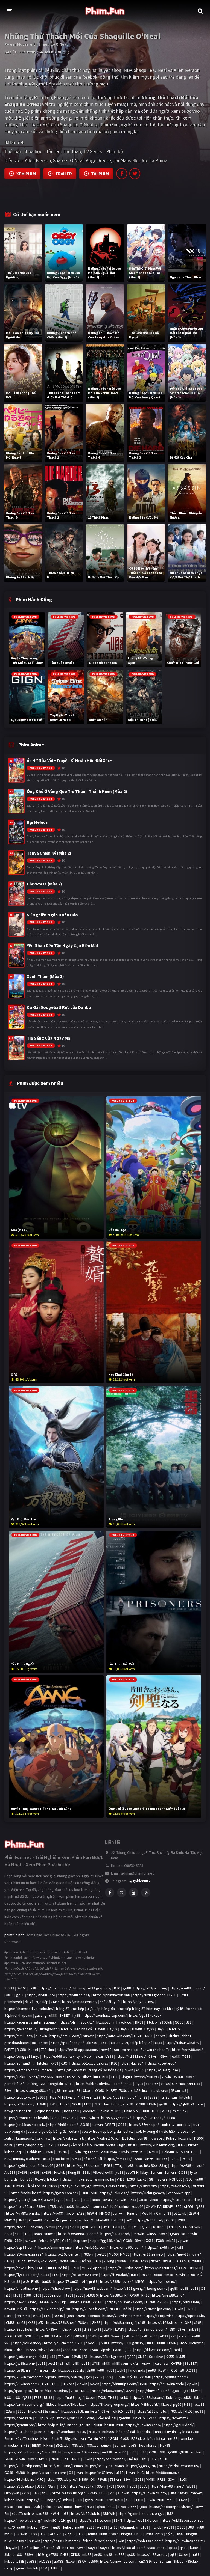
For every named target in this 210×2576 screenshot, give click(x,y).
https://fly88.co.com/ (22, 2275)
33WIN (48, 2152)
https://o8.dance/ (27, 2343)
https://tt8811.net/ (131, 2056)
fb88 (46, 2493)
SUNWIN (109, 2513)
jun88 (93, 2281)
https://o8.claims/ (59, 2343)
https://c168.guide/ (163, 2070)
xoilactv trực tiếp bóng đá (132, 2043)
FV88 (94, 2350)
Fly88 (139, 2084)
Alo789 (10, 2172)
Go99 (170, 2220)
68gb (121, 2145)
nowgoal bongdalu (19, 2111)
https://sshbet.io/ (161, 2281)
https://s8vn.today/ (149, 2118)
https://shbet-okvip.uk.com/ (99, 2084)
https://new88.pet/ (187, 2050)
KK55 (183, 2343)
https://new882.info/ (21, 2302)
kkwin (196, 2391)
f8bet (155, 2261)
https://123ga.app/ (43, 2411)
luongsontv (49, 2029)
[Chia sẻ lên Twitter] (135, 174)
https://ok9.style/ (186, 2302)
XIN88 (75, 2554)
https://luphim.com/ (55, 1988)
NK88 (53, 2186)
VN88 (121, 2179)
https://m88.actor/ (152, 2554)
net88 (173, 2438)
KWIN (55, 2513)
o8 (34, 2043)
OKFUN (177, 2363)
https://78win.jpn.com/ (153, 2309)
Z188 (75, 2391)
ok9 (26, 2281)
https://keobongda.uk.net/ (171, 2507)
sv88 (154, 2097)
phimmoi (24, 2316)
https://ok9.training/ (119, 2322)
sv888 (75, 2227)
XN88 (173, 2227)
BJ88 (44, 2534)
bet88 (102, 2254)
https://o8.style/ (99, 2466)
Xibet (87, 2077)
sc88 (64, 2261)
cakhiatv (70, 2118)
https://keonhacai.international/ (30, 2022)
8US (119, 2111)
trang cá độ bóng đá (105, 2070)
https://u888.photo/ (152, 2411)
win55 (151, 2234)
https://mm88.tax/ (19, 2036)
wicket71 (86, 2220)
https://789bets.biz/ (116, 2281)
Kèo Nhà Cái (151, 2213)
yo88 (119, 2172)
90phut (10, 2015)
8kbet (88, 2090)
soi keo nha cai (126, 2050)
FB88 (36, 2493)
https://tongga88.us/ (33, 2090)
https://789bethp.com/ (23, 2466)
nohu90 (108, 2432)
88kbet (69, 2384)
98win (124, 2152)
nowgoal (157, 2138)
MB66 (113, 2254)
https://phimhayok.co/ (114, 2022)
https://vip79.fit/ (51, 2425)
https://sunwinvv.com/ (118, 2561)
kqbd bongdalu (49, 2111)
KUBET (112, 2090)
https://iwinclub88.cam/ (76, 2418)
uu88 (182, 2145)
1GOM (113, 2438)
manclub (11, 2445)
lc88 (86, 2200)
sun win (119, 2213)
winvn (43, 2350)
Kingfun (133, 2213)
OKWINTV (153, 2206)
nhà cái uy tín (110, 2002)
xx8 (36, 2336)
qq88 (21, 2152)
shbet (161, 2036)
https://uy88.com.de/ (23, 2213)
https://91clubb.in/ (19, 2479)
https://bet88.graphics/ (92, 1988)
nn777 (72, 2425)
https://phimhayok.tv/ (76, 2022)
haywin (161, 2179)
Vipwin (106, 2350)
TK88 (102, 2397)
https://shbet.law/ (56, 2288)
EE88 (171, 2118)
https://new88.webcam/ (92, 2288)
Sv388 (9, 1988)
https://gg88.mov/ (116, 2118)
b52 (41, 2322)
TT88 (115, 2077)
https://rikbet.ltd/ (174, 2418)
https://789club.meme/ (61, 2541)
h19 (41, 2554)
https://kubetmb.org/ (158, 2145)
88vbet (57, 2336)
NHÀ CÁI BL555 (188, 2152)
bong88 (26, 2179)
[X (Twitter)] (122, 1893)
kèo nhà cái (84, 2029)
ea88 (176, 2056)
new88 (106, 2050)
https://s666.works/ (58, 2056)
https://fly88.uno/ (41, 1995)
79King (20, 2261)
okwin (94, 2384)
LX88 (84, 2193)
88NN (118, 2520)
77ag (119, 2165)
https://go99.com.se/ (61, 2193)
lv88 (94, 2193)
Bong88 (74, 2172)
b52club (141, 2090)
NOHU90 (176, 2179)
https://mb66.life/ (160, 2247)
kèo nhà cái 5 (81, 2145)
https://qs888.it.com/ (171, 2377)
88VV (144, 2486)
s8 (184, 2090)
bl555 (181, 2357)
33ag (163, 2165)
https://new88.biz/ (19, 2268)
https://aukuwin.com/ (114, 2036)
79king (109, 2261)
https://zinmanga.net (55, 2247)
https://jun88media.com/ (147, 2329)
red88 (99, 2145)
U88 (173, 2493)
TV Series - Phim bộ (103, 151)
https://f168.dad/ (115, 2275)
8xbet (19, 2350)
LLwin (130, 2473)
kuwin (80, 2507)
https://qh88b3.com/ (186, 2104)
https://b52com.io (72, 2070)
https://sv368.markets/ (80, 2411)
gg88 (91, 2527)
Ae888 (55, 2350)
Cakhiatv (34, 2152)
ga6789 (85, 2425)
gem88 (124, 2418)
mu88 (9, 2507)
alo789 (92, 2043)
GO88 (183, 2172)
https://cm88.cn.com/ (187, 1988)
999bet (63, 2145)
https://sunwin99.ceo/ (143, 2425)
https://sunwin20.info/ (149, 2493)
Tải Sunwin (168, 2097)
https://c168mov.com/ (80, 2275)
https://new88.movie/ (183, 2254)
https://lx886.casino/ (52, 2391)
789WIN (145, 2377)
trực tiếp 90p (147, 2165)
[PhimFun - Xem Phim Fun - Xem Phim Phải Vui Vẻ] (24, 1842)
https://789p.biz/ (144, 2186)
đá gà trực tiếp (37, 2002)
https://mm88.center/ (80, 2002)
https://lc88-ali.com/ (129, 2548)
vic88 (111, 2145)
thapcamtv (186, 2131)
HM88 (22, 2220)
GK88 (96, 2322)
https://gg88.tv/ (82, 2486)
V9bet (98, 2172)
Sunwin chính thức (155, 2050)
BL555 (31, 2350)
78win (129, 2070)
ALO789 (183, 2261)
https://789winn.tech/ (167, 2384)
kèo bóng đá (114, 2104)
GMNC (152, 2418)
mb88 (171, 2241)
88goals (71, 2438)
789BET (168, 2261)
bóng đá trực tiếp (70, 2009)
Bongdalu (55, 2084)
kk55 (42, 2357)
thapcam (25, 2015)
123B (20, 2561)
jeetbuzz (69, 2220)
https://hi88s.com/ (63, 2125)
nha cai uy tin (165, 2432)
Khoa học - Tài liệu (42, 151)
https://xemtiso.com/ (22, 2070)
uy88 (60, 2200)
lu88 (97, 2077)
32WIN (93, 2336)
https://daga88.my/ (139, 2002)
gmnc (20, 2568)
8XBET (133, 2145)
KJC (117, 1988)
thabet (196, 2493)
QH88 (184, 2452)
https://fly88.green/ (149, 1995)
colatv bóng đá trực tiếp (155, 2131)
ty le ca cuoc (189, 2432)
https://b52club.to (86, 2513)
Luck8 (65, 2104)
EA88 (81, 2213)
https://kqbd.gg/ (30, 2145)
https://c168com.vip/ (47, 2309)
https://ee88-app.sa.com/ (78, 2050)
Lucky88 (167, 2152)
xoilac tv (168, 2125)
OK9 (183, 2268)
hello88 (199, 2404)
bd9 (129, 2220)
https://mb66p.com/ (91, 2247)
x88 (69, 2200)
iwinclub (186, 2438)
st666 (189, 2206)
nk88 (19, 2234)
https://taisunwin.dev (182, 2043)
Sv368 (22, 1988)
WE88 (191, 2486)
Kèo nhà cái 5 (51, 2438)
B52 (179, 2206)
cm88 (169, 2275)
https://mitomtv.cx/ (92, 2206)
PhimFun (43, 97)
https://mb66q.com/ (127, 2247)
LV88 (117, 2227)
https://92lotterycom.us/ (179, 2466)
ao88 (96, 2200)
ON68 (100, 2090)
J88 (189, 2022)
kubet (193, 2145)
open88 (99, 2268)
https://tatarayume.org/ (24, 2404)
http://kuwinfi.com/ (153, 2391)
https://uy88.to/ (17, 2200)
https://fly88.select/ (74, 1995)
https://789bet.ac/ (19, 2486)
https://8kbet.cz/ (72, 2404)
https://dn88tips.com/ (120, 2384)
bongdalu (72, 2111)
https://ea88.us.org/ (68, 2493)
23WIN (194, 2213)
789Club (166, 2022)
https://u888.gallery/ (128, 2343)
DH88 (69, 2084)
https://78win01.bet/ (70, 2281)
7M (43, 2084)
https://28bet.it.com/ (90, 2309)
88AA (82, 2561)
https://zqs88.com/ (20, 2247)
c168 (56, 2275)
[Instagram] (146, 1893)
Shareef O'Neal (68, 160)
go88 (127, 1988)
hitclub (66, 2029)
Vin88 (154, 2200)
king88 (70, 2534)
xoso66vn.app (179, 2193)
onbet (43, 2043)
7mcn (9, 2438)
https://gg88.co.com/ (84, 2165)
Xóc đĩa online (27, 2438)
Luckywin (12, 2493)
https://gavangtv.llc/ (21, 2029)
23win (182, 2329)
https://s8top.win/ (158, 2316)
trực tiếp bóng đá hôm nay (139, 2009)
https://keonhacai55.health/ (27, 2118)
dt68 (189, 2411)
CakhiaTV (106, 2111)
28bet (74, 2302)
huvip (39, 2418)
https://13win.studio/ (110, 2186)
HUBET (55, 2568)
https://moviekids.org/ (23, 2520)
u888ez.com (54, 2295)
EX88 (131, 2179)
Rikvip (48, 2445)
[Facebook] (110, 1893)
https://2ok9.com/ (43, 2261)
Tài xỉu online (36, 2186)
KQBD (55, 2241)
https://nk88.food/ (115, 2234)
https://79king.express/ (24, 2254)
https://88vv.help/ (19, 2329)
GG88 (179, 2022)
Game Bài (52, 2220)
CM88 (55, 2002)
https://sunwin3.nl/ (20, 2063)
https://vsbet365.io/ (103, 2138)
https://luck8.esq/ (114, 2193)
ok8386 (92, 2295)
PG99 (186, 2159)
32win (131, 2391)
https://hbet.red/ (18, 2418)
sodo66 (92, 2343)
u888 (53, 2015)
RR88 (139, 2022)
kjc (64, 2302)
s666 (42, 2097)
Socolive (89, 2111)
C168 (8, 2261)
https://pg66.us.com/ (22, 2165)
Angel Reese (98, 160)
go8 (85, 2227)
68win (153, 2056)
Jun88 (142, 2138)
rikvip (9, 2568)
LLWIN (42, 2104)
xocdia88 (70, 2350)
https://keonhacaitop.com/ (105, 2015)
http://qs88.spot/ (18, 2391)
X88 (7, 2186)
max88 (51, 2452)
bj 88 (167, 2213)
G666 (121, 2486)
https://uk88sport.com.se (183, 2520)
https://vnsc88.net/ (161, 2268)
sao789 (132, 2172)
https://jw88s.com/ (20, 2363)
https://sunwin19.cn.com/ (79, 2452)
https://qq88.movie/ (119, 2097)
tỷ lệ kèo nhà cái (189, 2009)
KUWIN (164, 2370)
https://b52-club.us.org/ (89, 2063)
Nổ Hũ (22, 2309)
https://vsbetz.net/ (69, 2138)
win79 (94, 2118)
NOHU (77, 2104)
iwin (83, 2438)
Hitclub (151, 2022)
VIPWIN (199, 2186)
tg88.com (91, 2152)
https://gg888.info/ (105, 2241)
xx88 (33, 1988)
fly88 (76, 2015)
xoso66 (47, 2077)
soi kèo (197, 2452)
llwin (79, 2473)
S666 (183, 2227)
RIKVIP (168, 2206)
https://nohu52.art (19, 2206)
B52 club (138, 2438)
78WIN (102, 2479)
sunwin (41, 2036)
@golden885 (140, 1881)
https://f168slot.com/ (125, 2268)
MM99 (37, 2200)
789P (98, 2104)
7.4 (20, 142)
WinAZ (116, 2336)
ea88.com (109, 2152)
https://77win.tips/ (144, 2125)
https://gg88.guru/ (141, 2466)
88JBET (191, 2363)
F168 (97, 2261)
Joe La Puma (154, 160)
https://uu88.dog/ (69, 2397)
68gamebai (129, 2527)
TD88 (145, 2111)
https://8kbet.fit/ (145, 2404)
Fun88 (175, 2159)
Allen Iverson (38, 160)
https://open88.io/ (190, 2316)
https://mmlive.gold (77, 2179)
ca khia (168, 2009)
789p (189, 2179)
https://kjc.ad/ (131, 2063)
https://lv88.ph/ (71, 2377)
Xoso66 (47, 2165)
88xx (109, 2500)
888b (87, 2172)
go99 (70, 2316)
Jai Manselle (126, 160)
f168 (17, 2295)
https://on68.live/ (99, 2473)
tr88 (76, 2363)
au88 (99, 2500)
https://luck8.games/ (148, 2193)
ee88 (130, 2165)
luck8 (50, 2145)
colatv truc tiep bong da (101, 2131)
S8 (79, 2090)
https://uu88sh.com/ (147, 2397)
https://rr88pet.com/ (150, 1988)
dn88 (8, 2234)
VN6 (7, 2343)
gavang (41, 2015)
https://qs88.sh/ (71, 2370)
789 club (47, 2050)
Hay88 (100, 2029)
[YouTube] (134, 1893)
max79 (10, 2527)
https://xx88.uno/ (58, 2466)
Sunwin (156, 2172)
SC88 (139, 2479)
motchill (48, 2070)
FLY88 (172, 1995)
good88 (185, 2397)
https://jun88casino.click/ (25, 2125)
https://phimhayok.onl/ (112, 1995)
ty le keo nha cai (90, 2056)
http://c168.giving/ (129, 2288)
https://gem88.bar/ (20, 2425)
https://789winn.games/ (122, 2316)
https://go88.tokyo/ (145, 2015)
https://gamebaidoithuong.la (141, 2513)
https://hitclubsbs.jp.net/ (25, 2432)
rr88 (130, 2104)
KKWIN (80, 2336)
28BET (95, 2227)
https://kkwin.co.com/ (153, 2350)
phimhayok (13, 2002)
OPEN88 (178, 2084)
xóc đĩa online (23, 2513)
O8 (203, 2288)
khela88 (103, 2220)
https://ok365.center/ (63, 2254)
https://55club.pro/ (61, 2479)
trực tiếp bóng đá (101, 2009)
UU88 (56, 2384)
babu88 (117, 2220)
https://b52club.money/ (24, 2452)
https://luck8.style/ (75, 2186)
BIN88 (25, 2445)
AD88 (19, 2336)
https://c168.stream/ (165, 2322)
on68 (21, 2322)
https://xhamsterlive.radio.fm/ (29, 2009)
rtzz (135, 2152)
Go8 (174, 2370)
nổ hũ (9, 2145)
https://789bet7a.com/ (125, 2302)
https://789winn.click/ (54, 2329)
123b (36, 2507)
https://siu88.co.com (94, 2520)
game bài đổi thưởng (21, 2084)
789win (75, 2152)
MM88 (154, 2152)
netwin (69, 2090)
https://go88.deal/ (179, 2425)
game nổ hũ (105, 2179)
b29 (62, 2520)
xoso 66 (152, 2084)
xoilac (9, 2138)
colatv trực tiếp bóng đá (47, 2131)
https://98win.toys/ (175, 2186)
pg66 (177, 2404)
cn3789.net (148, 2561)
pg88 (57, 2090)
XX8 (28, 2336)
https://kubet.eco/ (161, 2063)
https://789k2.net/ (61, 2322)
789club (126, 2090)
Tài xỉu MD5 (97, 2438)
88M (44, 2568)
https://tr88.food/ (149, 2220)
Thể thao (72, 151)
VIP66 (165, 2084)
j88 (8, 2295)
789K (83, 2118)
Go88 (56, 2118)
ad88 (45, 2336)
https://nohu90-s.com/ (145, 2541)
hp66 (58, 2507)
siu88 (98, 2425)
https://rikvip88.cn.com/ (24, 2227)
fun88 (143, 2097)
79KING (62, 2152)
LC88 (77, 2329)
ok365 (118, 2411)
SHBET (65, 2015)
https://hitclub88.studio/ (180, 2200)
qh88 (101, 2507)
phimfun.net (14, 1935)
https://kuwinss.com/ (22, 2384)
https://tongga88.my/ (22, 2056)
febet (43, 2241)
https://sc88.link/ (114, 2295)
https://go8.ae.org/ (20, 2357)
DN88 (85, 2391)
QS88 (200, 2206)
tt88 (28, 2234)
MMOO (105, 2213)
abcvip (184, 2336)
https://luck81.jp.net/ (21, 2077)
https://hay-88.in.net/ (167, 2486)
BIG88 (21, 2050)
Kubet (33, 2050)
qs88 (128, 2084)
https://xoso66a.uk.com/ (78, 2234)
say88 (62, 2227)
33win (49, 2200)
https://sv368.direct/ (187, 2165)
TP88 (122, 2507)
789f (177, 2350)
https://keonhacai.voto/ (67, 2432)
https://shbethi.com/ (21, 2288)
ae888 (119, 2554)
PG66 (198, 2138)
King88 (126, 2077)
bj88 (173, 2554)
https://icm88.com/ (65, 2036)
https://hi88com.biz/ (163, 2473)
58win (180, 2275)
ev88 (109, 2172)
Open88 (35, 2220)
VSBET (110, 2125)
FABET (9, 2050)
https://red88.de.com (142, 2520)
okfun (135, 2363)
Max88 (165, 2445)
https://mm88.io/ (118, 2159)
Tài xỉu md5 (47, 2370)
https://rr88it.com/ (20, 2104)
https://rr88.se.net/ (148, 2254)
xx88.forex (61, 2159)
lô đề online (120, 2206)
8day (144, 2172)
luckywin (196, 2343)
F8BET (9, 2316)
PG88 (108, 2165)
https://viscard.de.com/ (47, 2473)
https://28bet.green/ (107, 2357)
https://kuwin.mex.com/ (24, 2377)
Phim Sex (179, 2111)
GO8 (153, 2452)
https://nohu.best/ (26, 2193)
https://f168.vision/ (63, 2097)
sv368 (178, 2077)
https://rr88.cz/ (147, 2077)
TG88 (186, 2056)
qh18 (184, 2548)
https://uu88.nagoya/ (44, 2500)
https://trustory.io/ (20, 2097)
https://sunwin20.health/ (185, 2541)
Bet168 (68, 2548)
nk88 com (120, 2363)
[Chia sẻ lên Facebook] (122, 174)
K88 (105, 2077)
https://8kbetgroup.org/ (109, 2404)
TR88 (38, 2397)
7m (7, 2513)
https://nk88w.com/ (108, 2391)
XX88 (10, 1995)
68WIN (92, 2213)
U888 (45, 2275)
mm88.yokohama (27, 2159)
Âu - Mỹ (62, 52)
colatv (74, 2131)
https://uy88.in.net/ (59, 2213)
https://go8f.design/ (67, 2043)
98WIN (107, 2200)
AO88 (140, 2070)
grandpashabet (17, 2043)
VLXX (166, 2111)
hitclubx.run (159, 2090)
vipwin (183, 2241)
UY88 (109, 2056)
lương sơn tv (157, 2288)
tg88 (97, 2097)
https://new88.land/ (168, 2295)
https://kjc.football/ (111, 2459)
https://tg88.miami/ (20, 2370)
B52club (73, 2077)
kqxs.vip (185, 2138)
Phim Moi (131, 2111)
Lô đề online (29, 2548)
